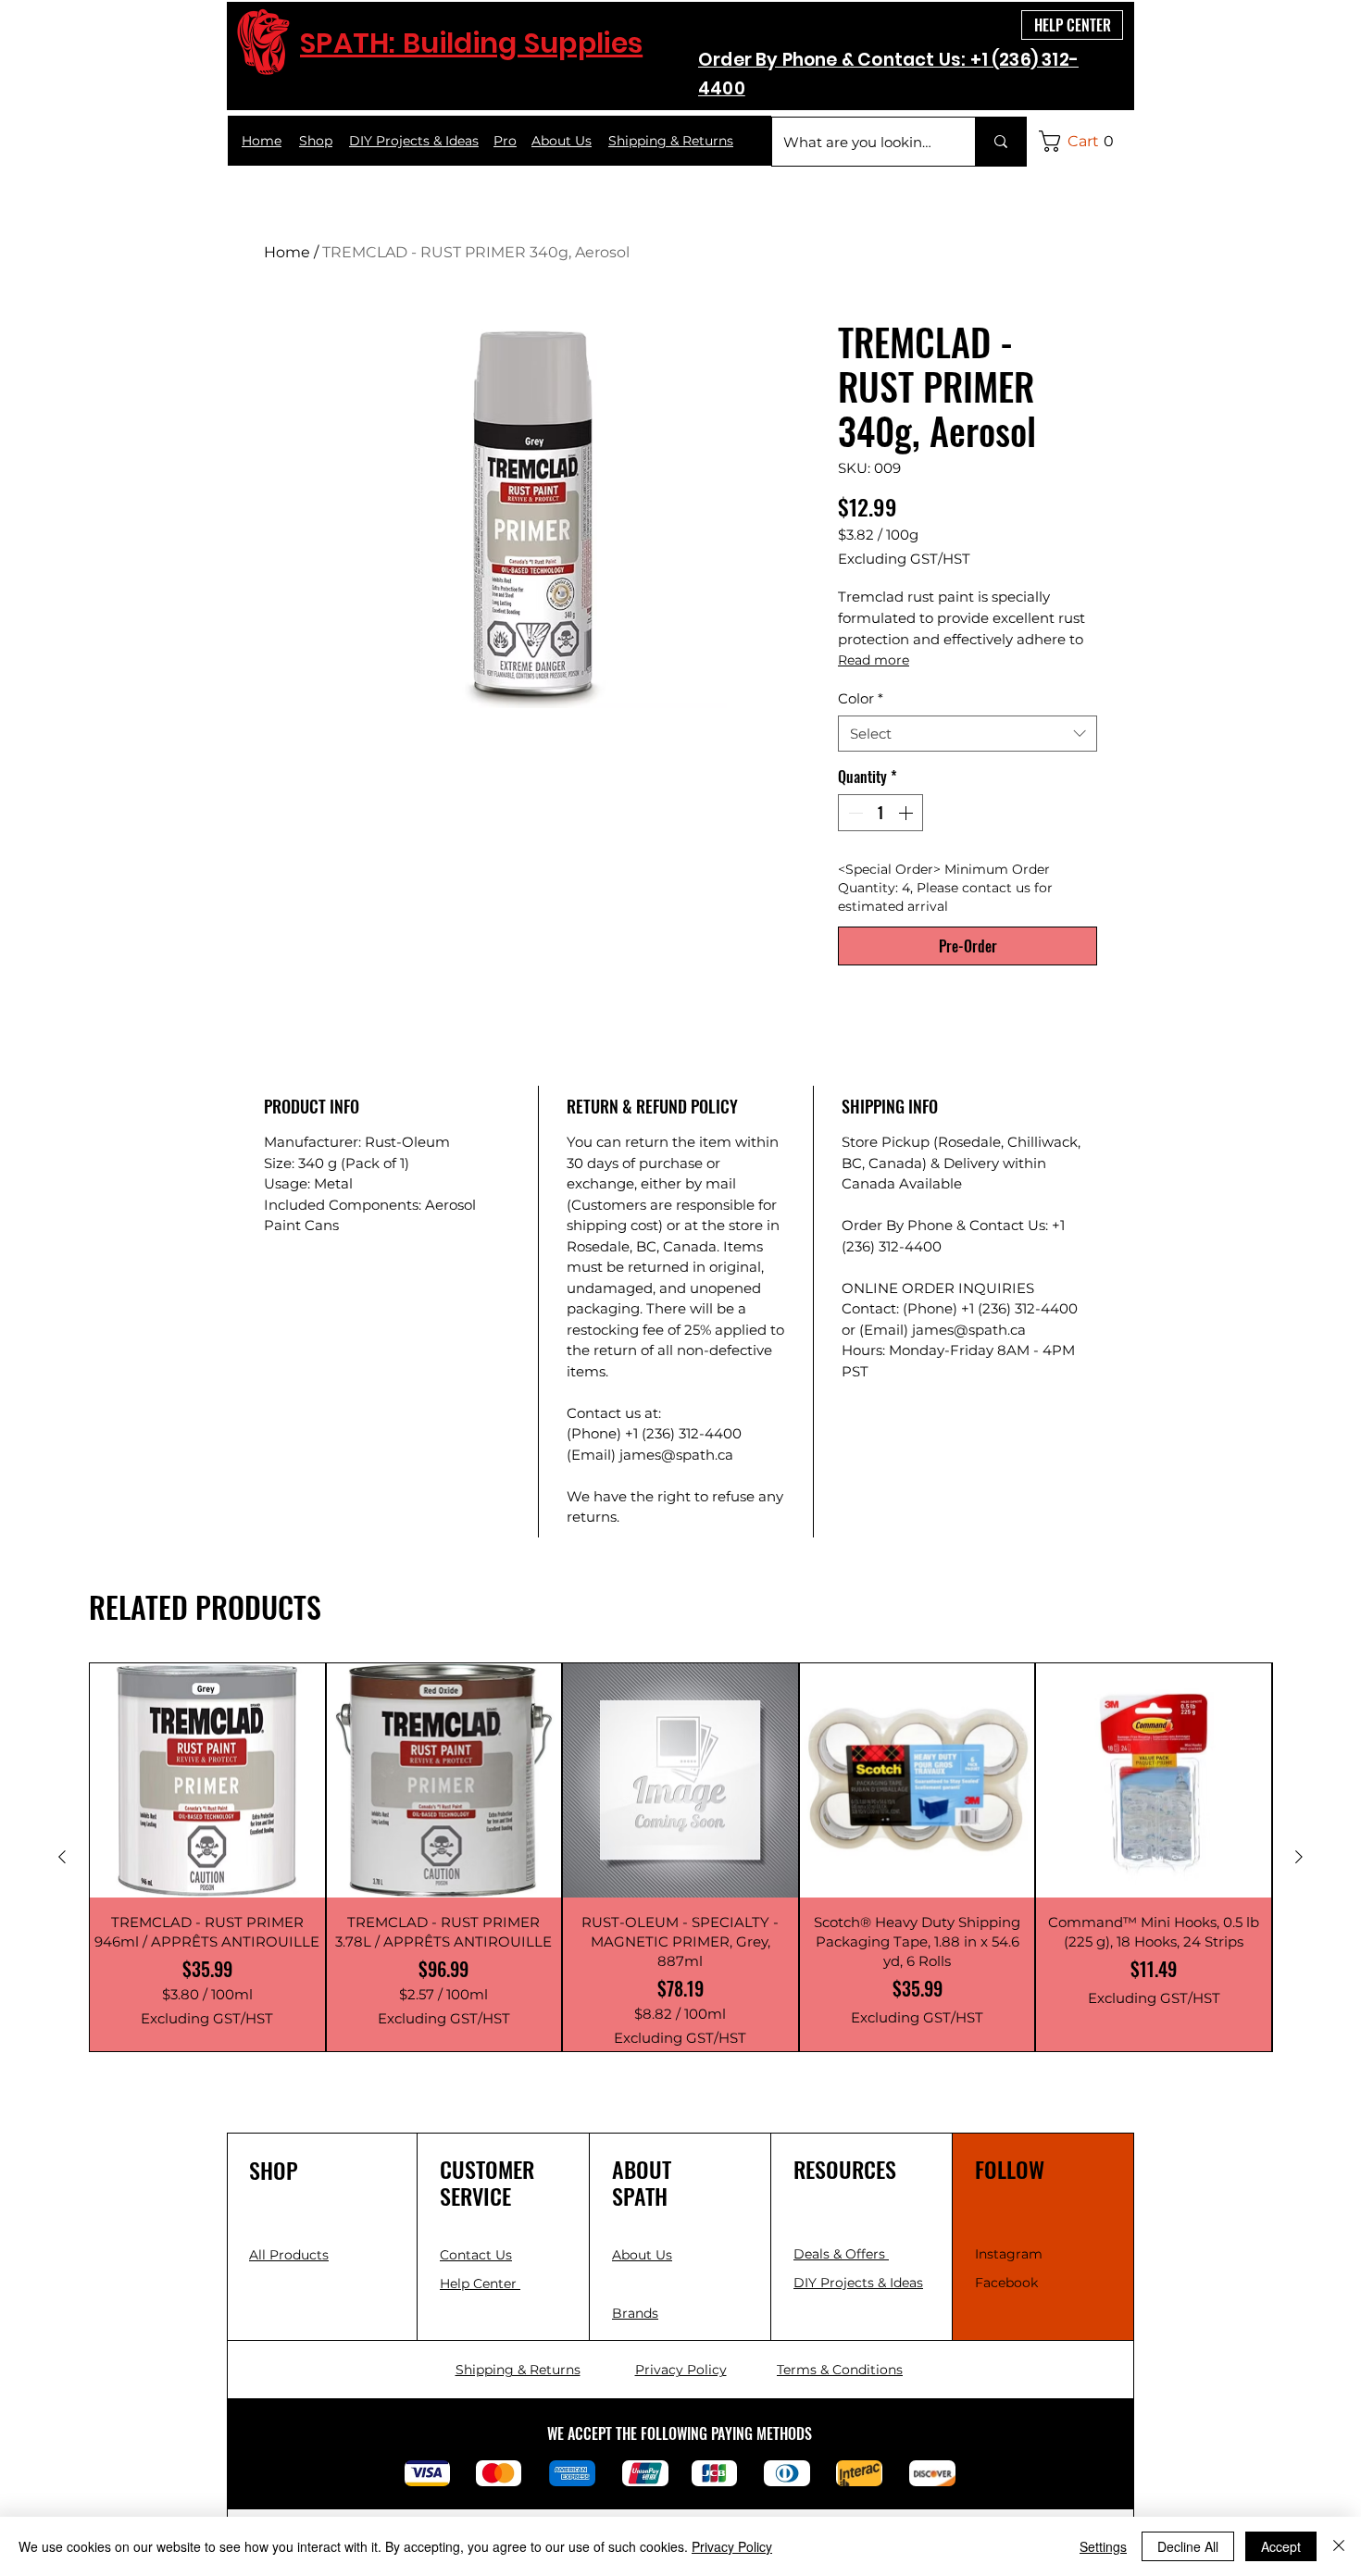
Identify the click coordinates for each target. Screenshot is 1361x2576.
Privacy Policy (732, 2546)
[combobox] (968, 734)
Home (287, 252)
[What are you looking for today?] (1000, 142)
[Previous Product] (62, 1857)
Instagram (1009, 2254)
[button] (1081, 141)
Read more (874, 660)
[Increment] (907, 813)
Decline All (1188, 2546)
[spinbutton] (880, 813)
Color (861, 698)
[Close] (1339, 2546)
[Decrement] (854, 813)
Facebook (1006, 2283)
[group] (680, 1858)
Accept (1281, 2546)
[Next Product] (1299, 1857)
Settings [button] (1103, 2546)
